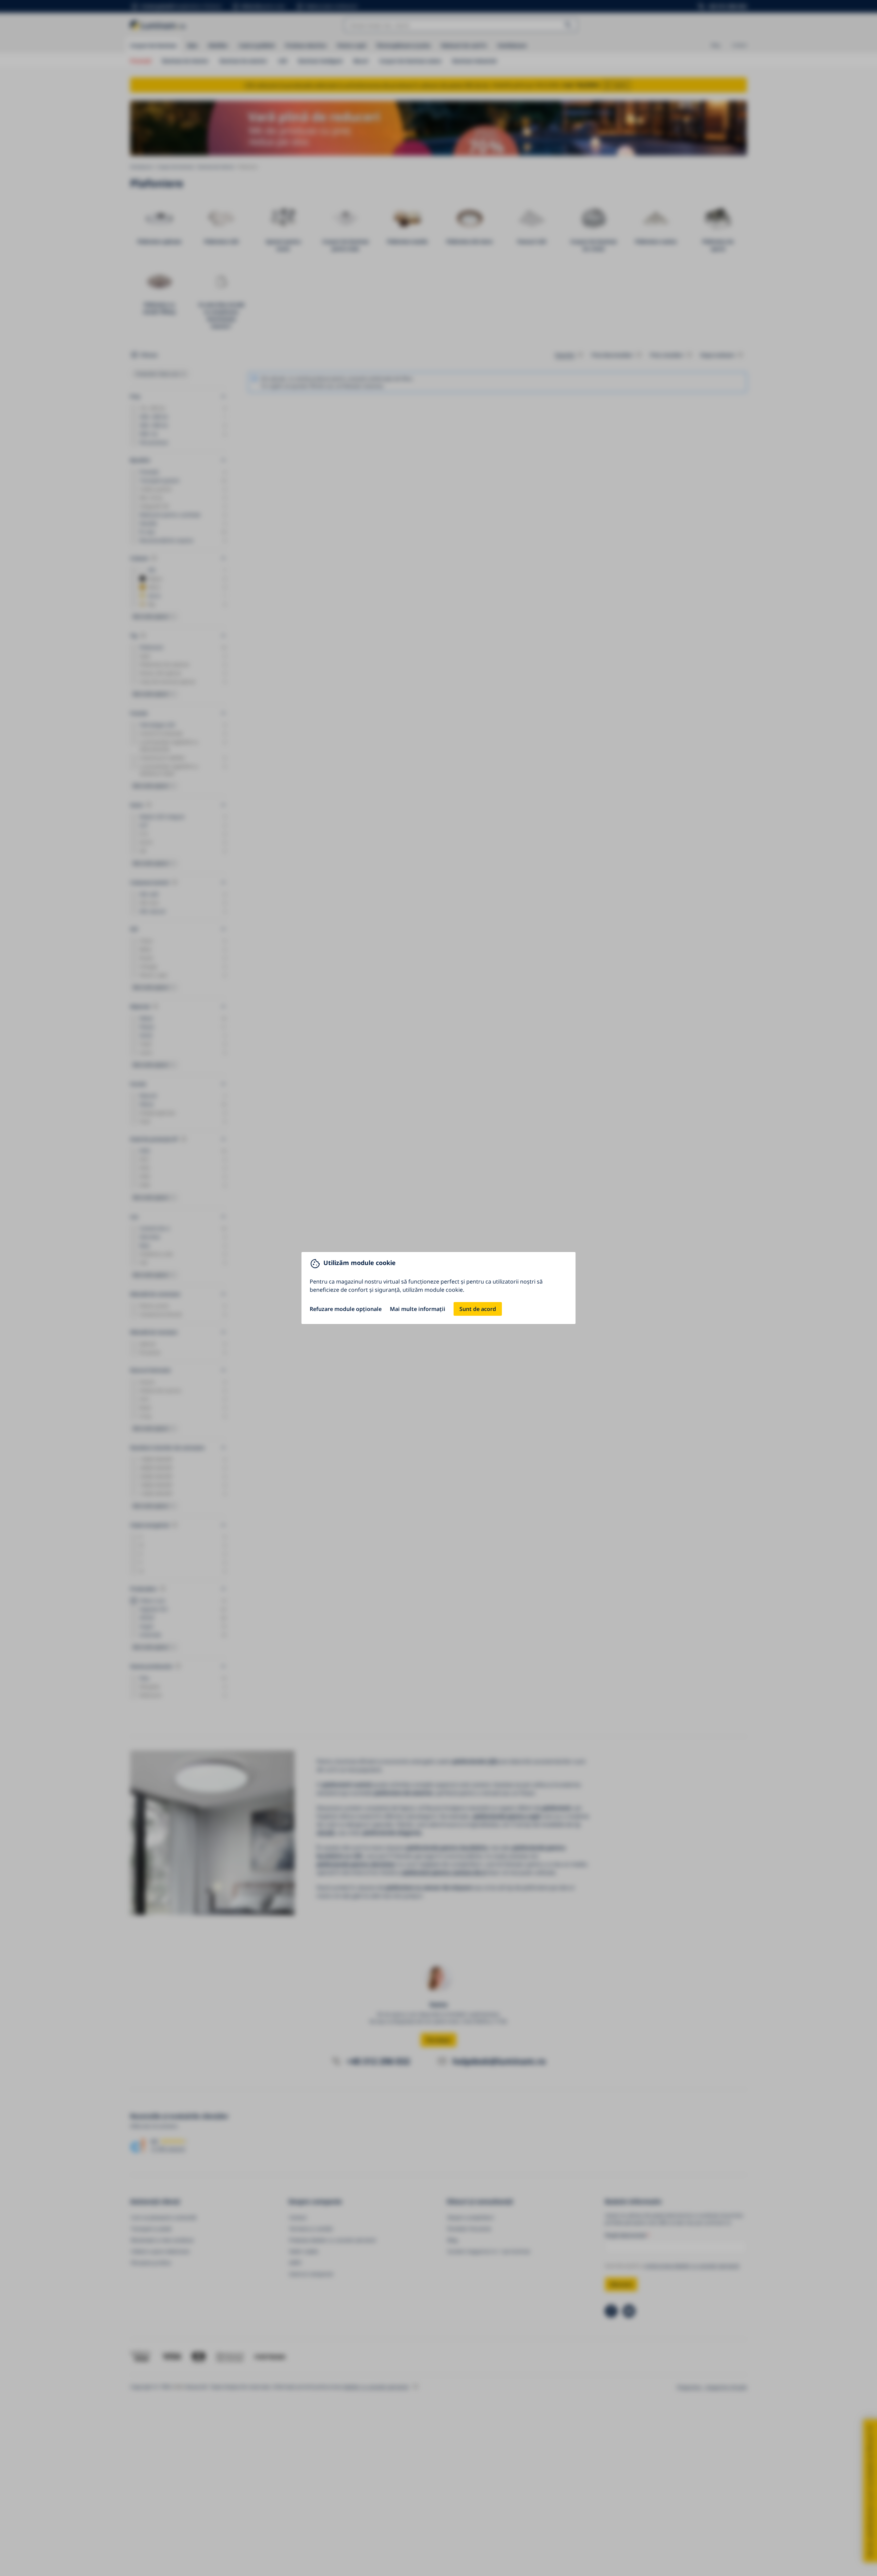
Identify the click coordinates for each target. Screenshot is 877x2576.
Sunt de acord (478, 1309)
